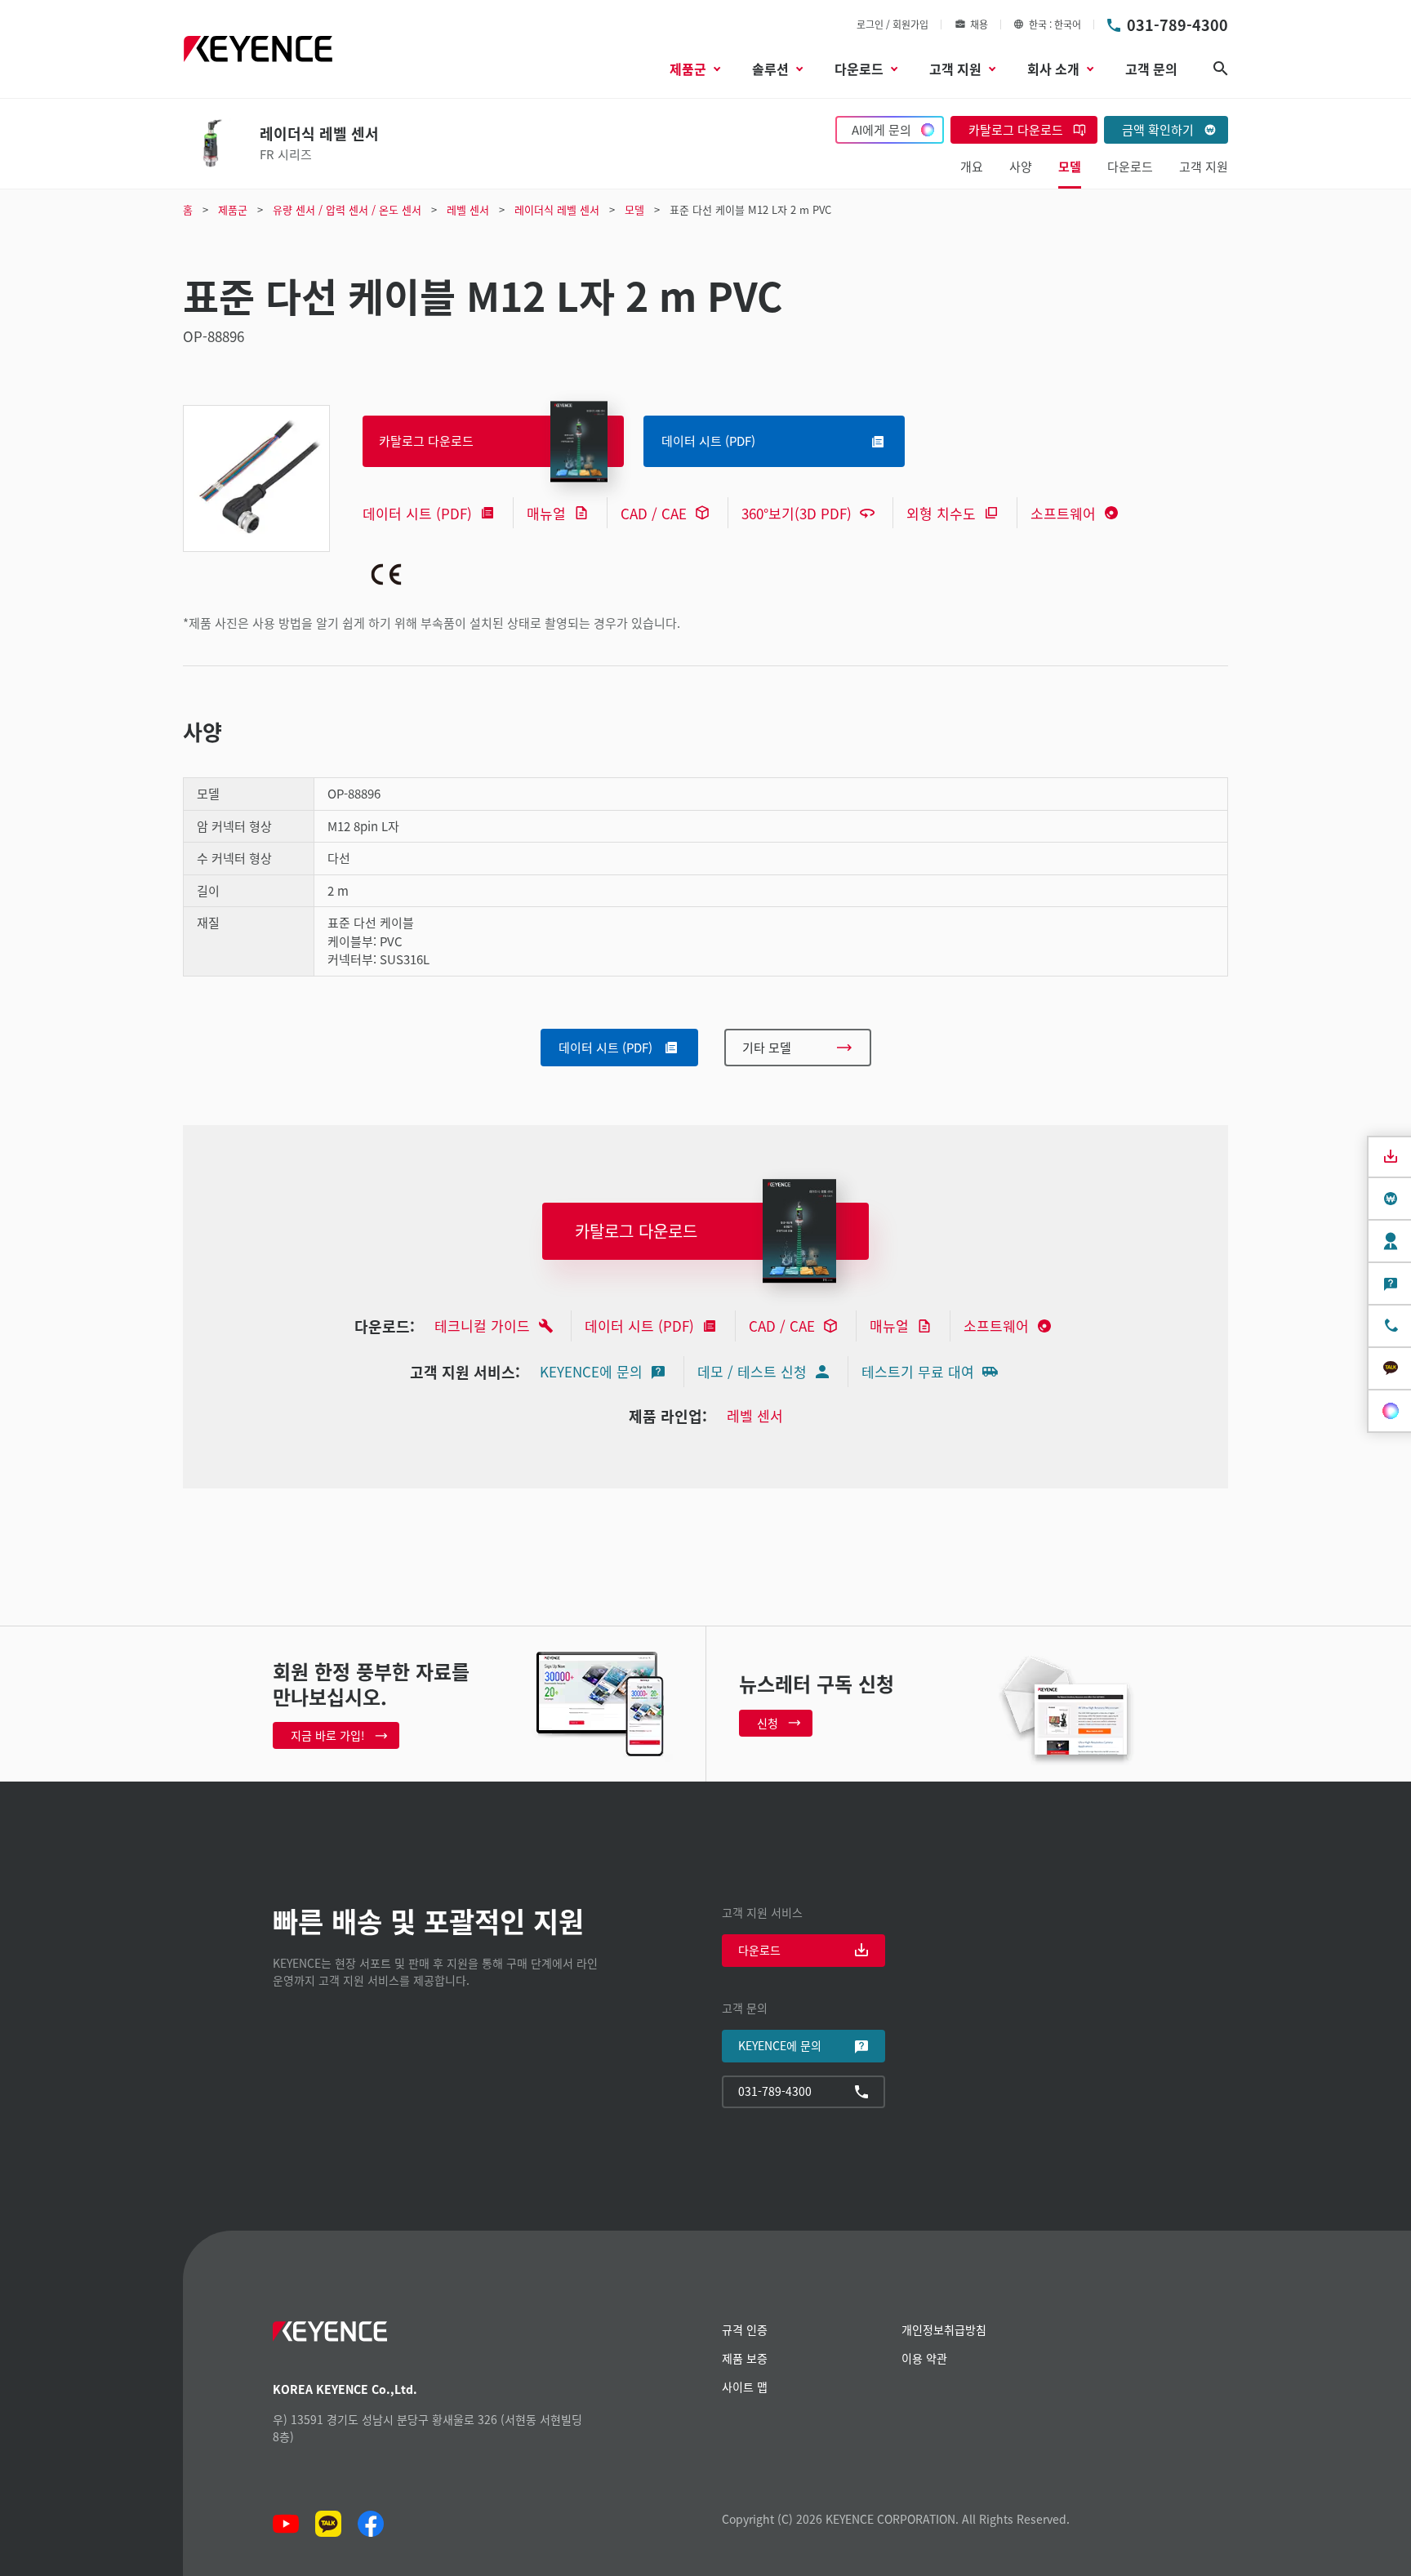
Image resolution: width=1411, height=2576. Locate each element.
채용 (979, 24)
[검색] (1221, 69)
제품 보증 (745, 2358)
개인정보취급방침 (944, 2329)
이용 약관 (924, 2358)
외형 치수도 (941, 513)
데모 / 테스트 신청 (752, 1371)
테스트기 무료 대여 (918, 1371)
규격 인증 (745, 2329)
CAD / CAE (654, 513)
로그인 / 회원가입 (892, 24)
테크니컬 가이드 (482, 1326)
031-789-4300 (1177, 24)
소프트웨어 (1063, 513)
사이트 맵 (745, 2387)
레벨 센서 (755, 1415)
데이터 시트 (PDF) (417, 513)
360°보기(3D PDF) (797, 513)
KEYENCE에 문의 (591, 1371)
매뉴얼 (546, 513)
